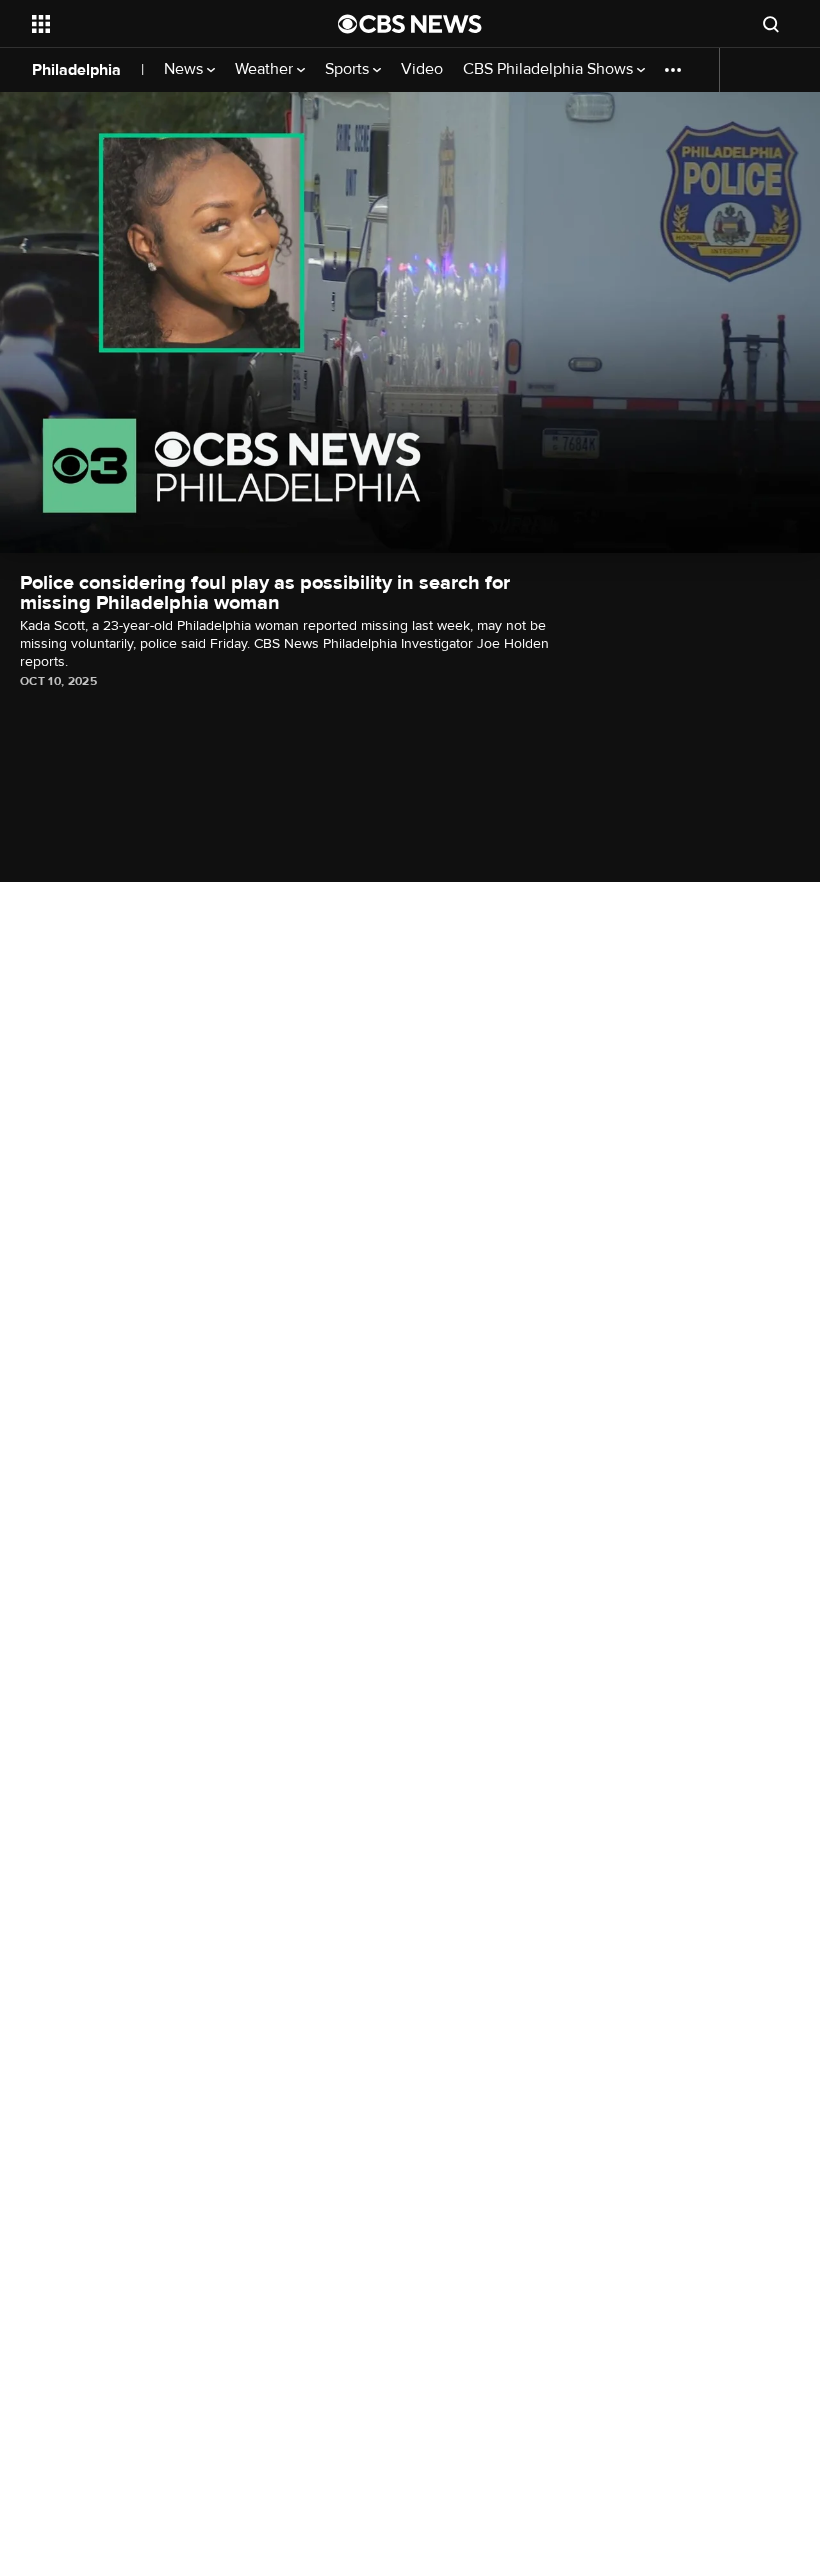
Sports (349, 69)
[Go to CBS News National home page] (410, 24)
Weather (266, 69)
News (185, 69)
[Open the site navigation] (158, 24)
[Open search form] (771, 24)
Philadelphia (76, 70)
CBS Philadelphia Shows (550, 69)
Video (422, 69)
